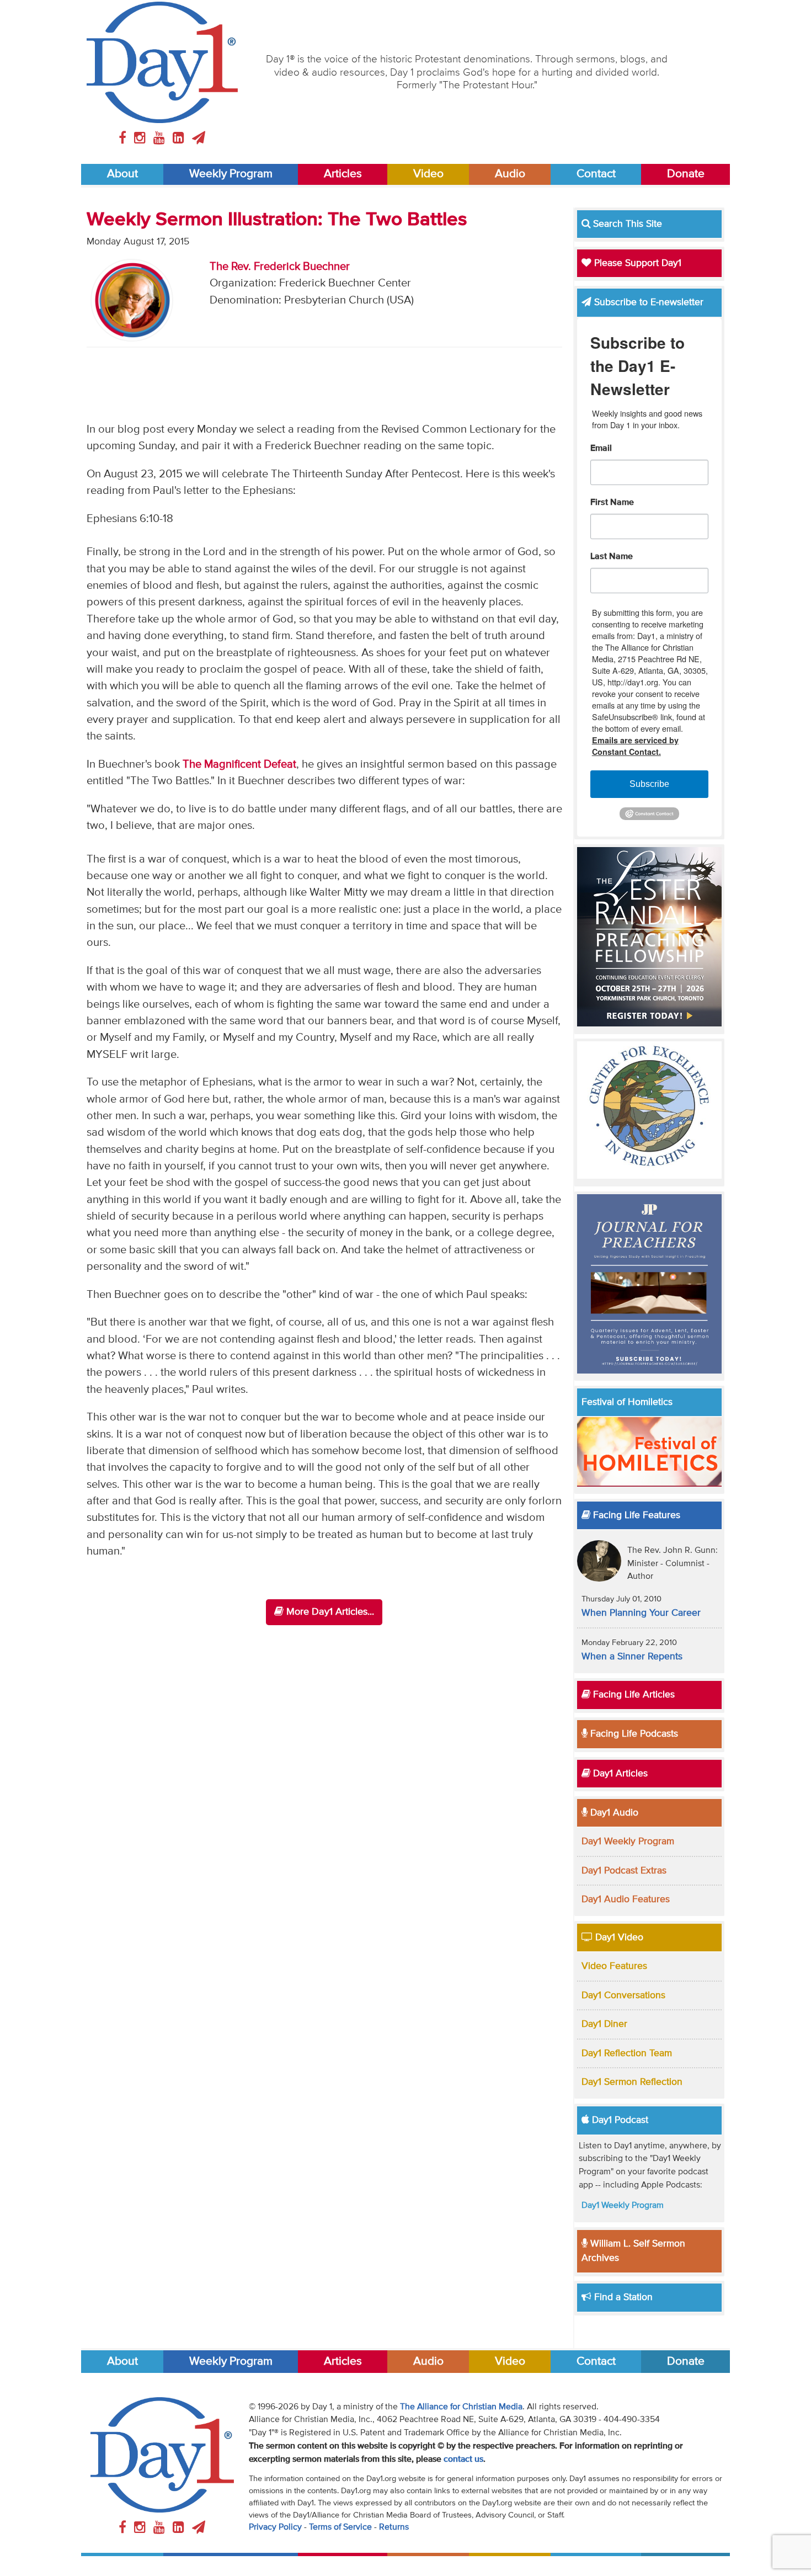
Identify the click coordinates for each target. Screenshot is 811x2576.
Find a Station (622, 2297)
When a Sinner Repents (632, 1657)
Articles (343, 174)
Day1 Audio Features (626, 1899)
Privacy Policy (275, 2527)
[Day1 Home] (162, 62)
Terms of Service (340, 2527)
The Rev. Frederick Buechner (280, 267)
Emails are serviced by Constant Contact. (635, 746)
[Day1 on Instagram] (142, 139)
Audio (510, 174)
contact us (463, 2460)
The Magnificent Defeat (239, 765)
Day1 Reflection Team (627, 2053)
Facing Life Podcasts (633, 1734)
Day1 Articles (619, 1774)
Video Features (614, 1966)
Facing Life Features (635, 1515)
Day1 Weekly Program (628, 1841)
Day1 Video (618, 1938)
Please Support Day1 (636, 263)
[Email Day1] (199, 139)
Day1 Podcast (619, 2120)
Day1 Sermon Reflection (632, 2082)
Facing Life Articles (633, 1695)
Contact (596, 174)
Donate (686, 174)
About (122, 174)
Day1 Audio (613, 1813)
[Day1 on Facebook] (124, 139)
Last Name (612, 557)
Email (601, 449)
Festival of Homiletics (627, 1402)
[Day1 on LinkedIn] (180, 139)
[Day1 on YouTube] (161, 139)
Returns (394, 2527)
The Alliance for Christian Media (461, 2407)
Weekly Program (231, 174)
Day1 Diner (604, 2024)
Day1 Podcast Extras (624, 1871)
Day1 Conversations (623, 1995)
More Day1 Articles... (329, 1612)
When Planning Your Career (641, 1613)
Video (428, 174)
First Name (612, 503)
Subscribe (649, 784)
